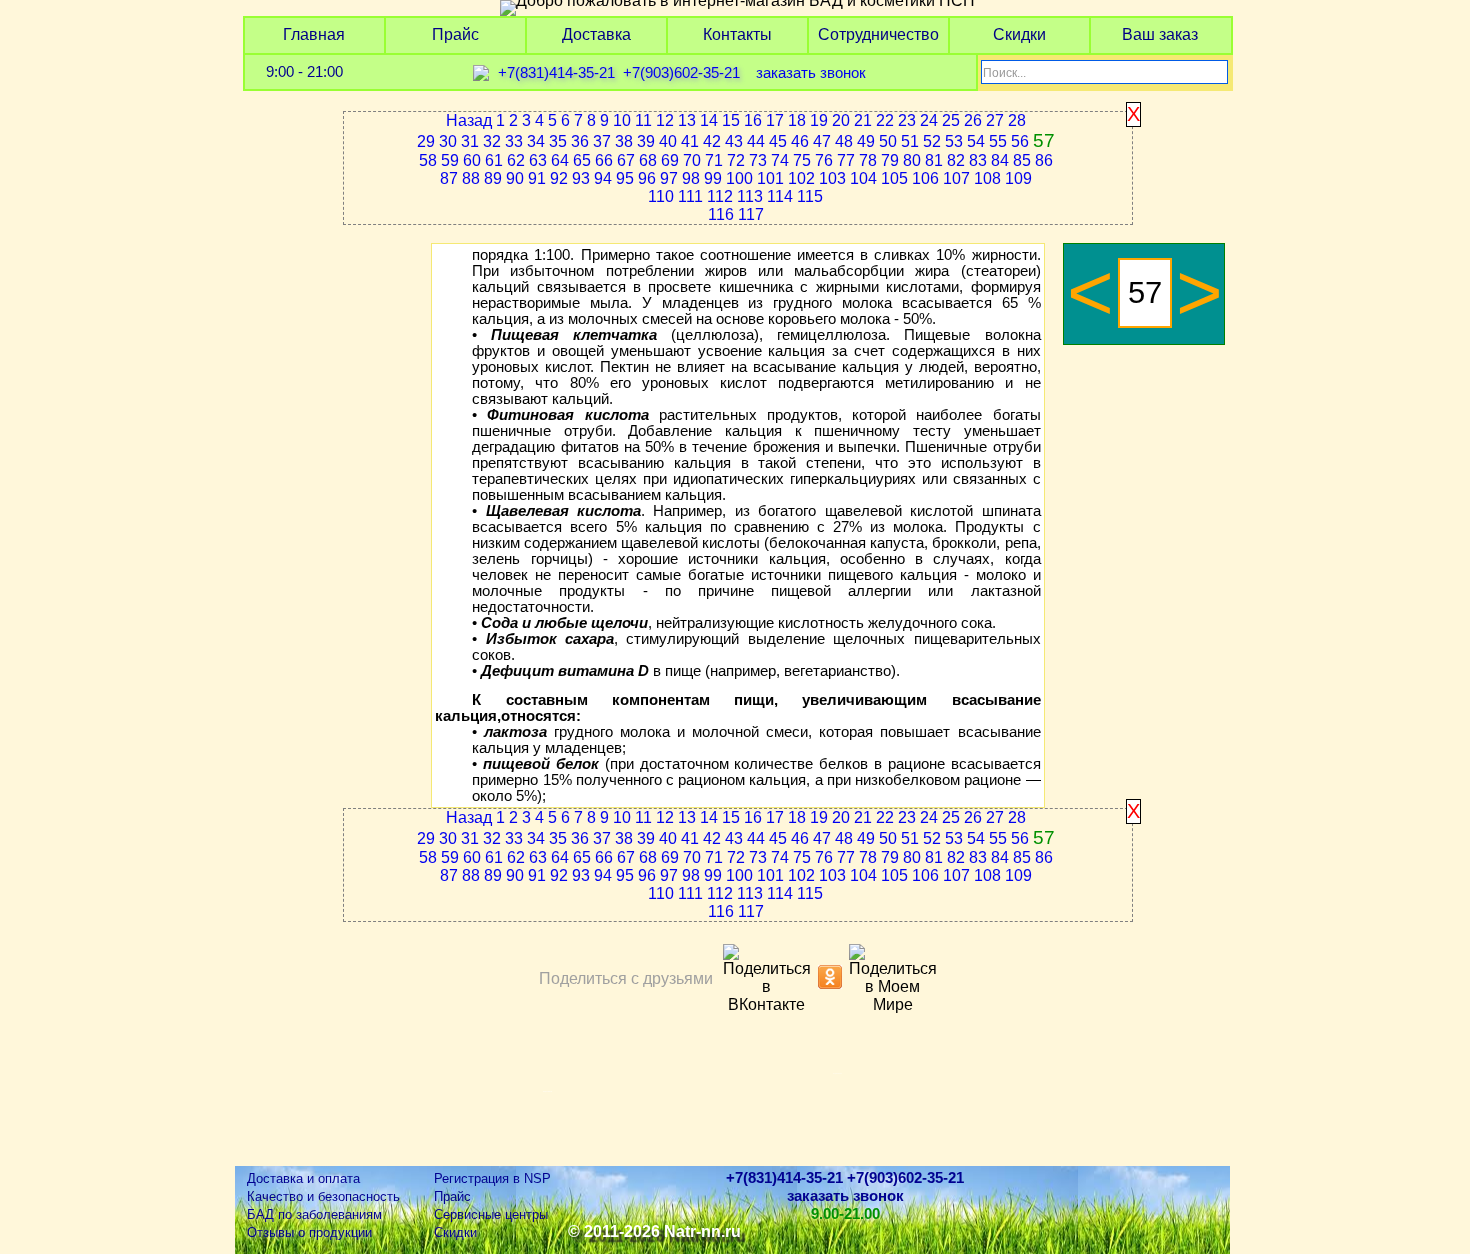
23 (907, 120)
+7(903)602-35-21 (681, 73)
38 (624, 141)
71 (714, 160)
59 (450, 160)
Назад (469, 120)
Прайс (455, 34)
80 (912, 160)
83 (978, 160)
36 (580, 141)
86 (1044, 160)
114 (780, 196)
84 (1000, 160)
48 (844, 141)
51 (910, 141)
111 (690, 196)
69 (670, 160)
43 (734, 141)
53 (954, 141)
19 (819, 120)
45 (778, 141)
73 (758, 160)
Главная (314, 34)
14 (709, 120)
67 (626, 160)
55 (998, 141)
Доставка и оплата (303, 1178)
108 (987, 178)
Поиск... (1004, 73)
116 (721, 214)
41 (690, 141)
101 (770, 178)
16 (753, 120)
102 (801, 178)
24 (929, 120)
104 (863, 178)
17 (775, 120)
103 (832, 178)
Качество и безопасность (323, 1196)
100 (739, 178)
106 (925, 178)
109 (1018, 178)
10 (622, 120)
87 (449, 178)
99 (713, 178)
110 (661, 196)
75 (802, 160)
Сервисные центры (491, 1214)
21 (863, 120)
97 (669, 178)
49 (866, 141)
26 (973, 120)
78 (868, 160)
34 (536, 141)
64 (560, 160)
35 (558, 141)
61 (494, 160)
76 (824, 160)
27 (995, 120)
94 (603, 178)
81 (934, 160)
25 (951, 120)
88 (471, 178)
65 (582, 160)
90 (515, 178)
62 (516, 160)
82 (956, 160)
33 (514, 141)
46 (800, 141)
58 (428, 160)
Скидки (1019, 34)
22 (885, 120)
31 (470, 141)
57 (1044, 140)
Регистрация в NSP (492, 1178)
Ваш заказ (1160, 34)
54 (976, 141)
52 (932, 141)
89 (493, 178)
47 (822, 141)
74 (780, 160)
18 (797, 120)
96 (647, 178)
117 (751, 214)
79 (890, 160)
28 (1017, 120)
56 (1020, 141)
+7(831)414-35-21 (556, 73)
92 (559, 178)
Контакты (737, 34)
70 (692, 160)
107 (956, 178)
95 (625, 178)
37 (602, 141)
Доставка (596, 34)
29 (426, 141)
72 (736, 160)
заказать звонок (811, 73)
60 (472, 160)
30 (448, 141)
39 (646, 141)
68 (648, 160)
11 (643, 120)
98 (691, 178)
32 (492, 141)
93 (581, 178)
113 (750, 196)
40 (668, 141)
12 (665, 120)
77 (846, 160)
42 (712, 141)
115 (810, 196)
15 (731, 120)
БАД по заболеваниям (314, 1214)
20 (841, 120)
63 (538, 160)
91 (537, 178)
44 (756, 141)
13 (687, 120)
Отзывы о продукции (309, 1232)
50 (888, 141)
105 (894, 178)
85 (1022, 160)
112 (720, 196)
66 (604, 160)
